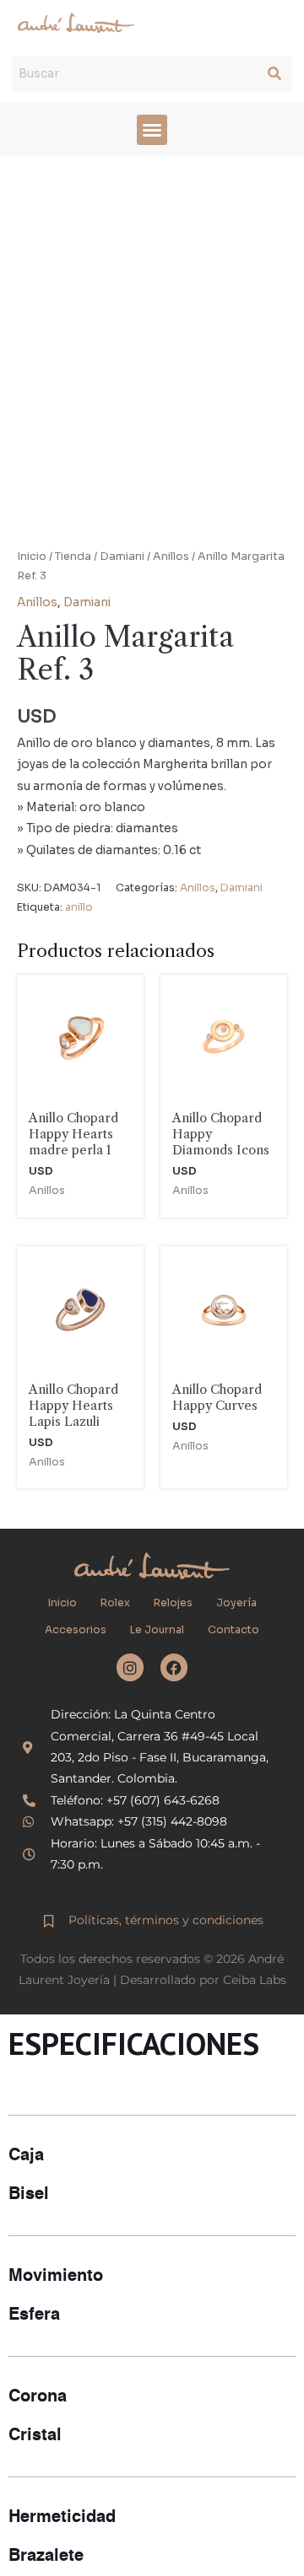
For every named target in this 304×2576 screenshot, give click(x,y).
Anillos (171, 557)
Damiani (122, 557)
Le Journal (157, 1630)
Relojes (173, 1603)
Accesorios (76, 1630)
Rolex (115, 1603)
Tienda (73, 557)
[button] (152, 130)
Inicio (32, 557)
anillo (79, 907)
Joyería (236, 1603)
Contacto (233, 1630)
